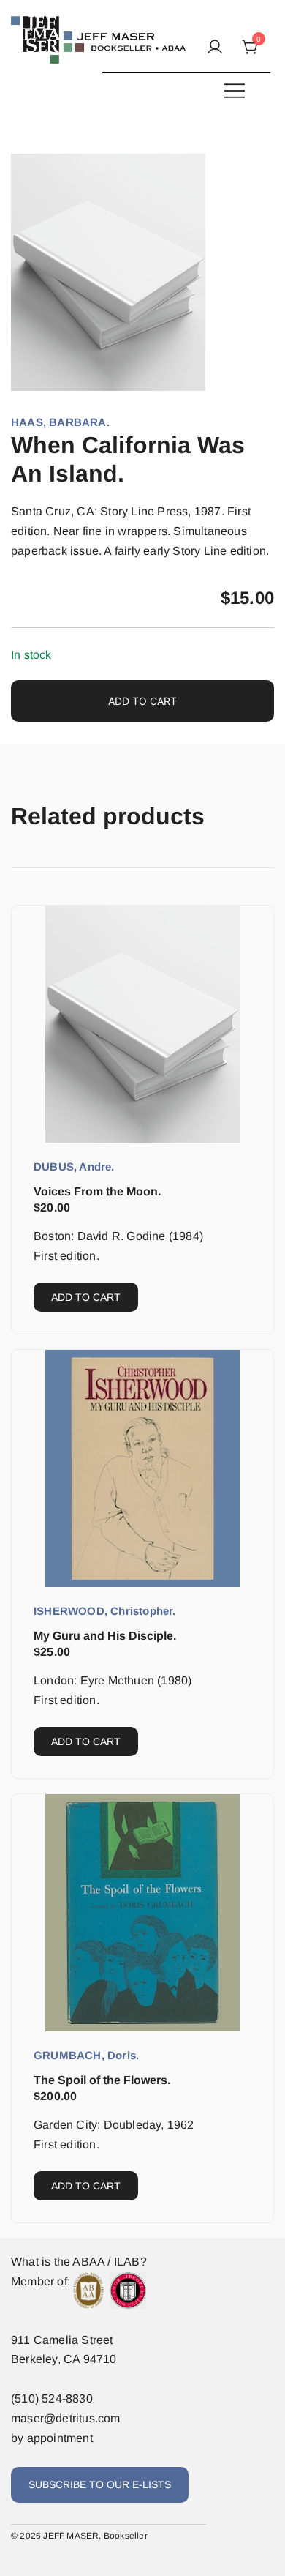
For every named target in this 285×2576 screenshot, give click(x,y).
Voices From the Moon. (97, 1191)
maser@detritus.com (66, 2418)
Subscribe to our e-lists (100, 2484)
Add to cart (142, 701)
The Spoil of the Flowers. (102, 2080)
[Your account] (215, 48)
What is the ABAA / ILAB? (79, 2262)
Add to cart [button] (86, 1297)
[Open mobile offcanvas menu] (235, 90)
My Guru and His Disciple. (105, 1636)
